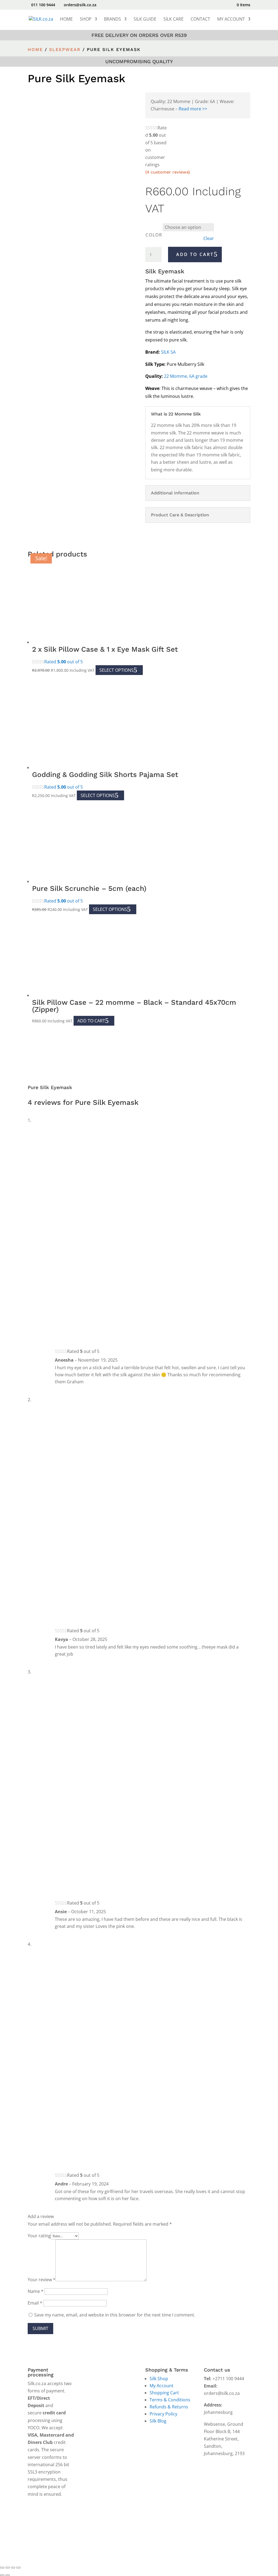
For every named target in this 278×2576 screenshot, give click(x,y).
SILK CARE (173, 20)
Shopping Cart (164, 2393)
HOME (66, 20)
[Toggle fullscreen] (8, 2568)
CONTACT (200, 20)
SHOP (86, 20)
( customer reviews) (168, 172)
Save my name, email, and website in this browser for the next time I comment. (115, 2315)
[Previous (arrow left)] (2, 2575)
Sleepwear (65, 49)
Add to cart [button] (91, 1021)
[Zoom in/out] (2, 2568)
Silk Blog (158, 2421)
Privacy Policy (163, 2414)
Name (36, 2291)
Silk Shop (159, 2379)
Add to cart (195, 254)
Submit (40, 2328)
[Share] (13, 2568)
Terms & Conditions (170, 2400)
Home (35, 49)
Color (154, 235)
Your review (42, 2280)
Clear (209, 239)
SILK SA (168, 352)
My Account (162, 2386)
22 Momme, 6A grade (186, 376)
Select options (116, 670)
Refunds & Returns (169, 2407)
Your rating (39, 2236)
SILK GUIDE (145, 20)
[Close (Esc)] (18, 2568)
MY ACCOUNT (231, 20)
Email (35, 2303)
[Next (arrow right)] (8, 2575)
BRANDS (113, 20)
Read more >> (193, 109)
